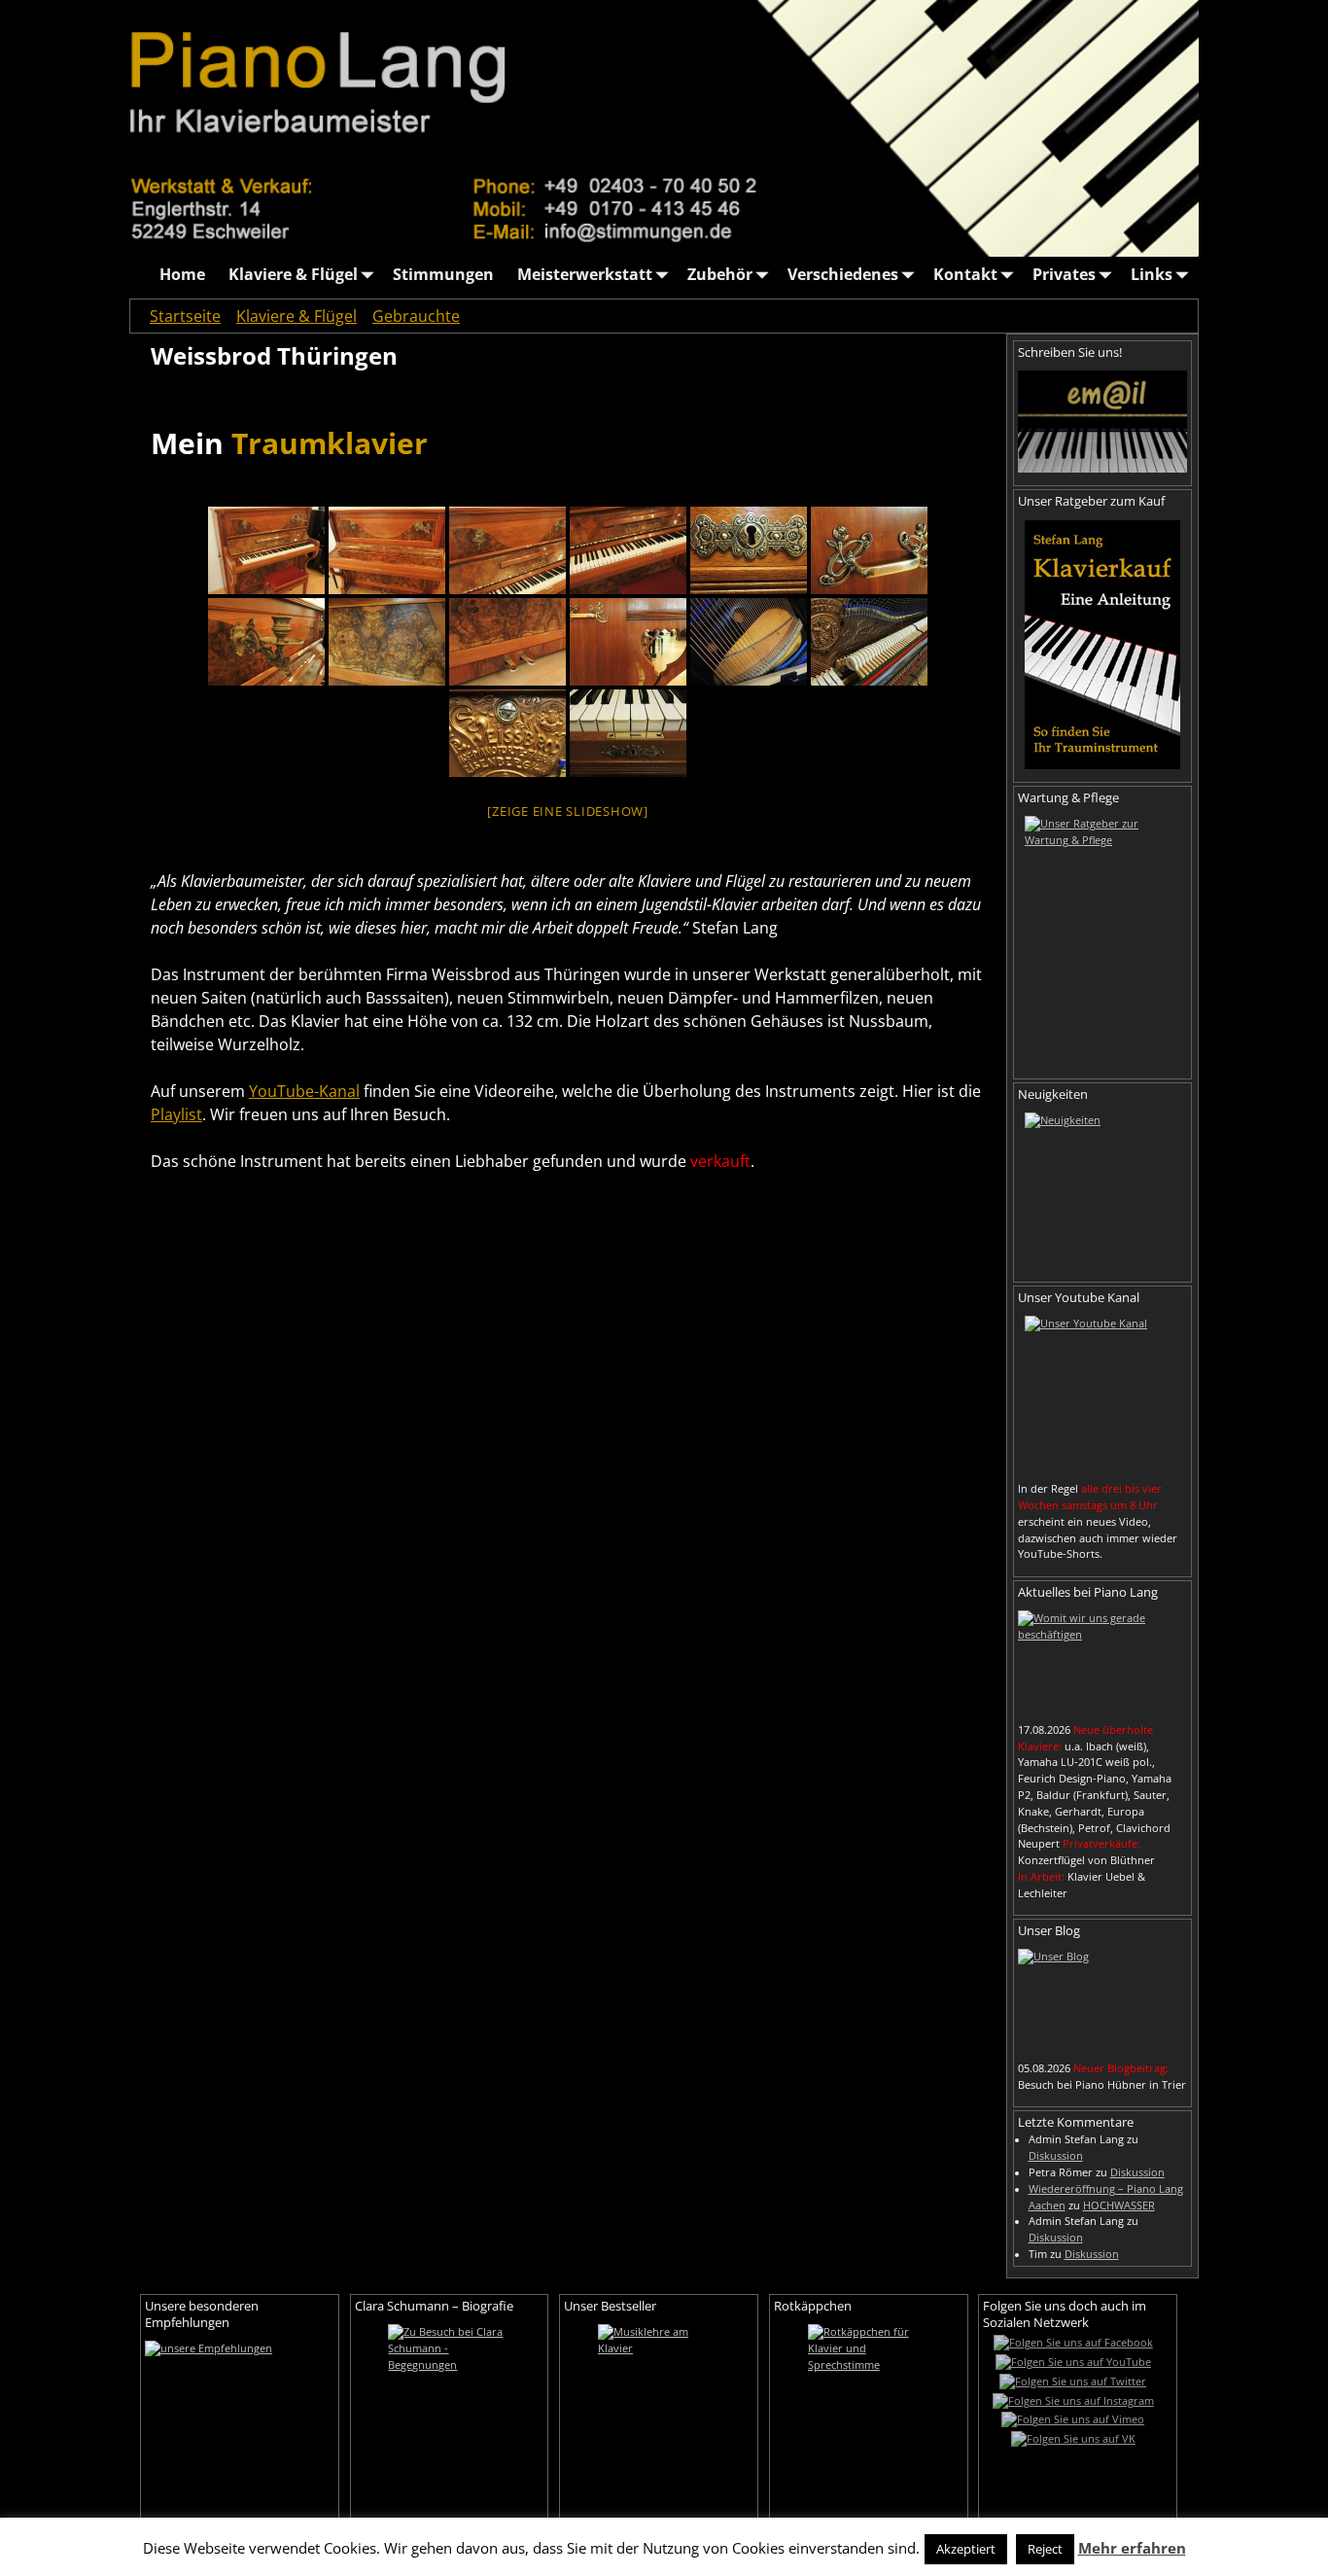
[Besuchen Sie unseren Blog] (1102, 1999)
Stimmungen (443, 274)
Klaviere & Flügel (293, 274)
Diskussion (1056, 2156)
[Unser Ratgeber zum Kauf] (1102, 645)
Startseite (185, 316)
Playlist (176, 1114)
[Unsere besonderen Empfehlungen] (240, 2403)
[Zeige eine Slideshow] (568, 811)
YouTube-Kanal (304, 1091)
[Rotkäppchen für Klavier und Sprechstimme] (869, 2421)
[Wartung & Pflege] (1102, 940)
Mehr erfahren (1132, 2548)
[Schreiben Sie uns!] (1102, 421)
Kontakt (965, 274)
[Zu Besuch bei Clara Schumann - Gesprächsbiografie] (450, 2421)
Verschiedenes (843, 274)
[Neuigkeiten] (1102, 1190)
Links (1152, 274)
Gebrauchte (416, 316)
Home (182, 274)
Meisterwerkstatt (585, 274)
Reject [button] (1045, 2549)
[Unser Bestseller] (659, 2421)
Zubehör (720, 274)
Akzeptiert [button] (966, 2549)
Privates (1064, 274)
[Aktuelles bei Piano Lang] (1102, 1661)
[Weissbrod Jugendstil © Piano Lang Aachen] (266, 550)
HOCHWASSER (1119, 2205)
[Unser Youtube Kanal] (1102, 1394)
